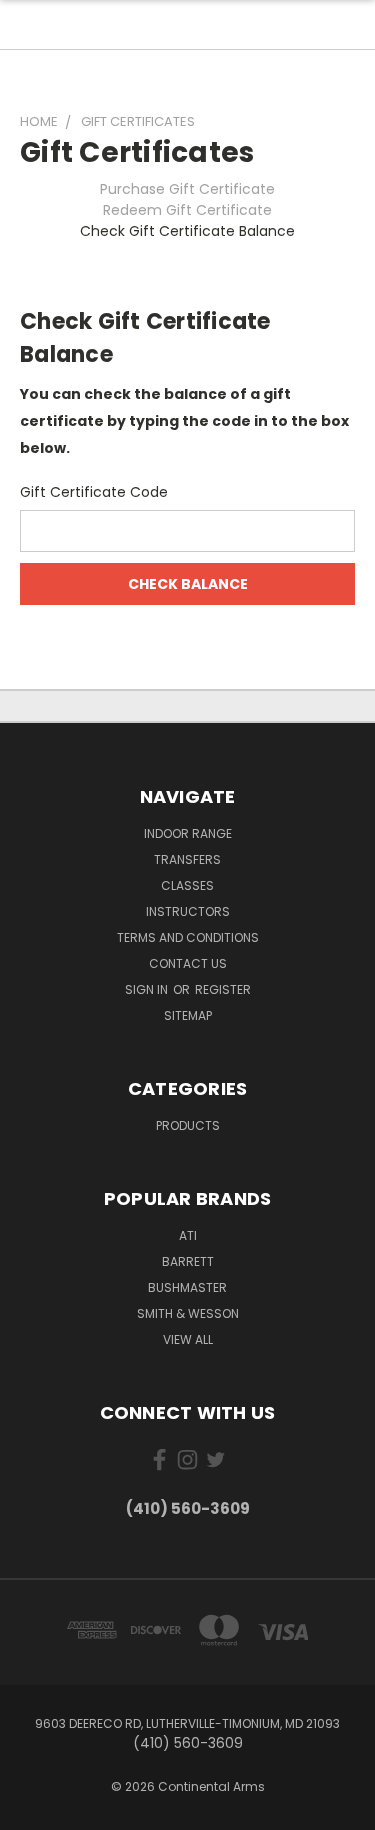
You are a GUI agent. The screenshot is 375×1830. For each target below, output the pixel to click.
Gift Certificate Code (94, 492)
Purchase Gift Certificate (187, 189)
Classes (187, 885)
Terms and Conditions (188, 937)
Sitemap (188, 1015)
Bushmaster (187, 1287)
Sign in (148, 989)
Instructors (188, 911)
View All (188, 1339)
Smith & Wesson (188, 1313)
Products (188, 1125)
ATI (188, 1235)
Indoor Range (188, 833)
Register (223, 989)
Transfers (187, 859)
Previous (31, 1810)
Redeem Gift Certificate (187, 210)
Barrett (188, 1261)
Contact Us (188, 963)
